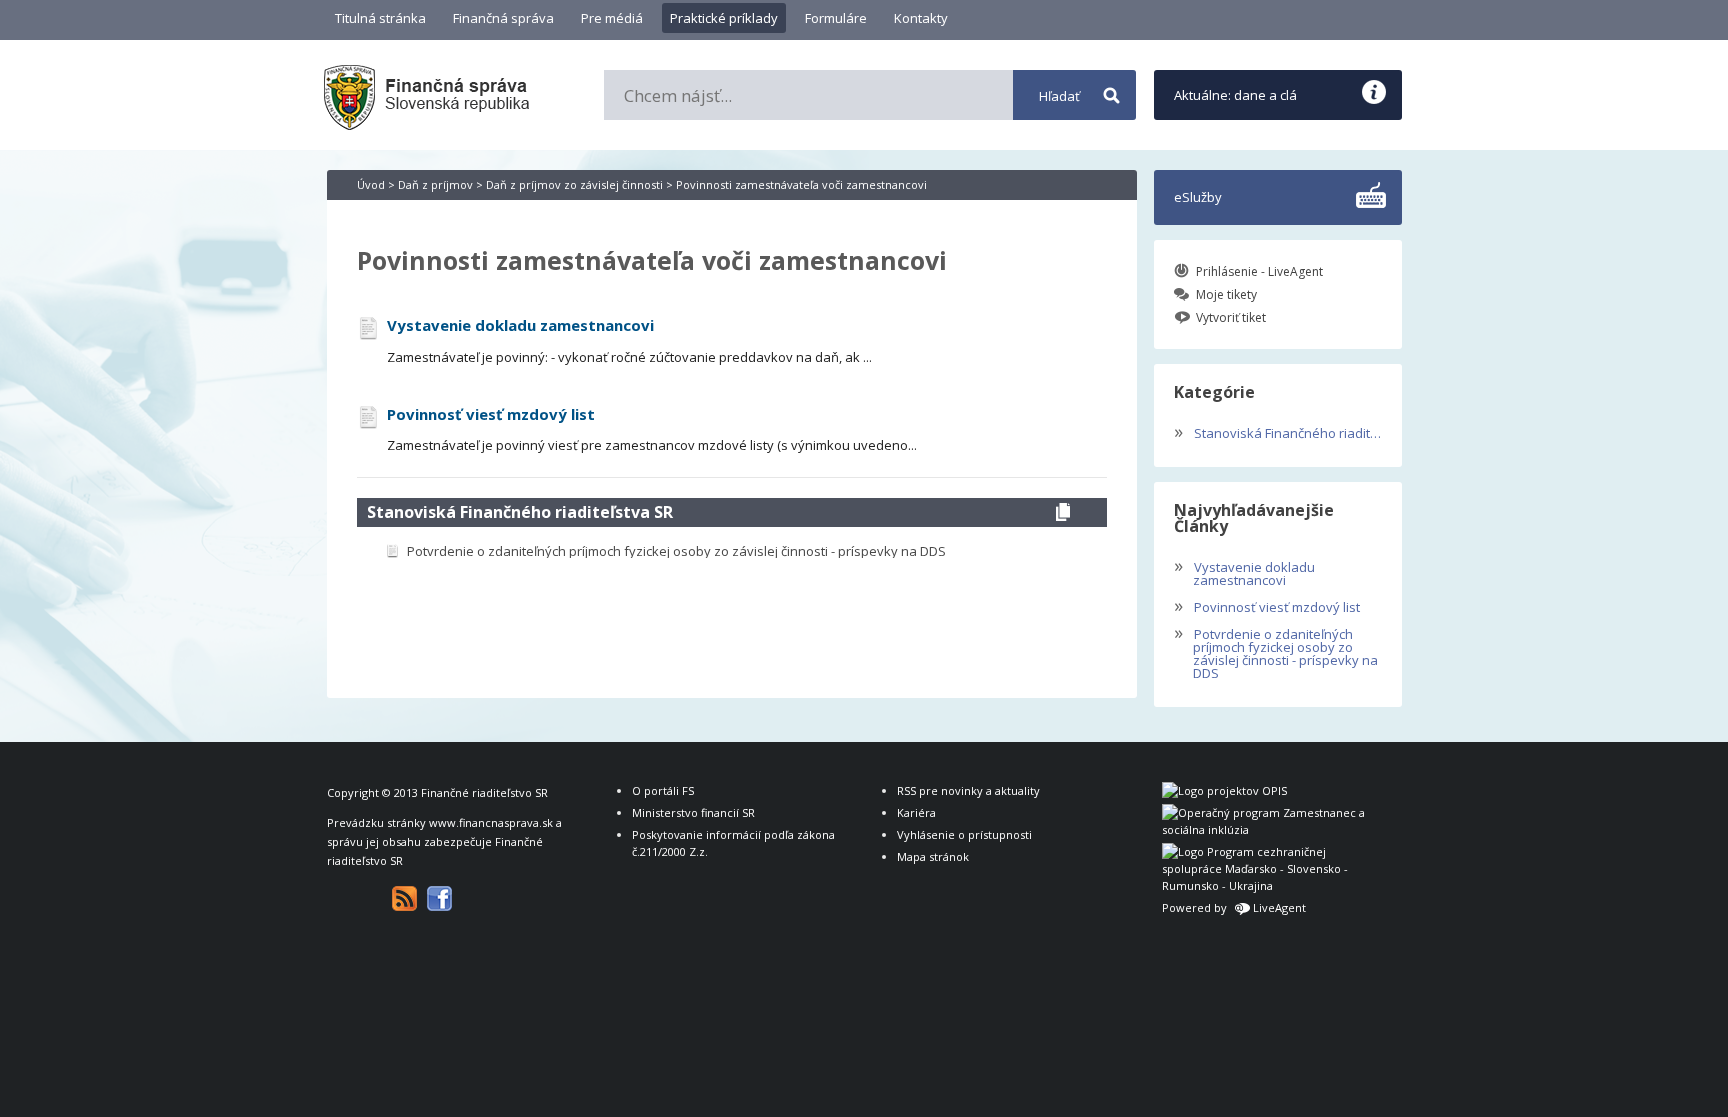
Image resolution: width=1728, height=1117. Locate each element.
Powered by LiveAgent (1234, 907)
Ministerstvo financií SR (693, 812)
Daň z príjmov (435, 184)
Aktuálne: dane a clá (1235, 95)
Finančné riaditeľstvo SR (484, 792)
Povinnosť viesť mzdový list (1267, 605)
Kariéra (916, 812)
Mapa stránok (933, 856)
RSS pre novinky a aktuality (968, 790)
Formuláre (836, 18)
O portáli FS (663, 790)
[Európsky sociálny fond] (1267, 829)
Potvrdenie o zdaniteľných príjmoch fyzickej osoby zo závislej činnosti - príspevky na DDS (1276, 651)
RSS (404, 898)
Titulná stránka (380, 18)
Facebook (439, 898)
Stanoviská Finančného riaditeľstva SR (520, 512)
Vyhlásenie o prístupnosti (964, 834)
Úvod (371, 184)
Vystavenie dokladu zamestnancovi (1244, 571)
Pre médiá (612, 18)
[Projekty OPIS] (1224, 790)
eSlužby (1198, 197)
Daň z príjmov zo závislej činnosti (574, 184)
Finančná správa (503, 18)
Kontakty (921, 18)
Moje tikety (1226, 294)
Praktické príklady (724, 18)
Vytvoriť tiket (1231, 317)
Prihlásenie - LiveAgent (1259, 271)
